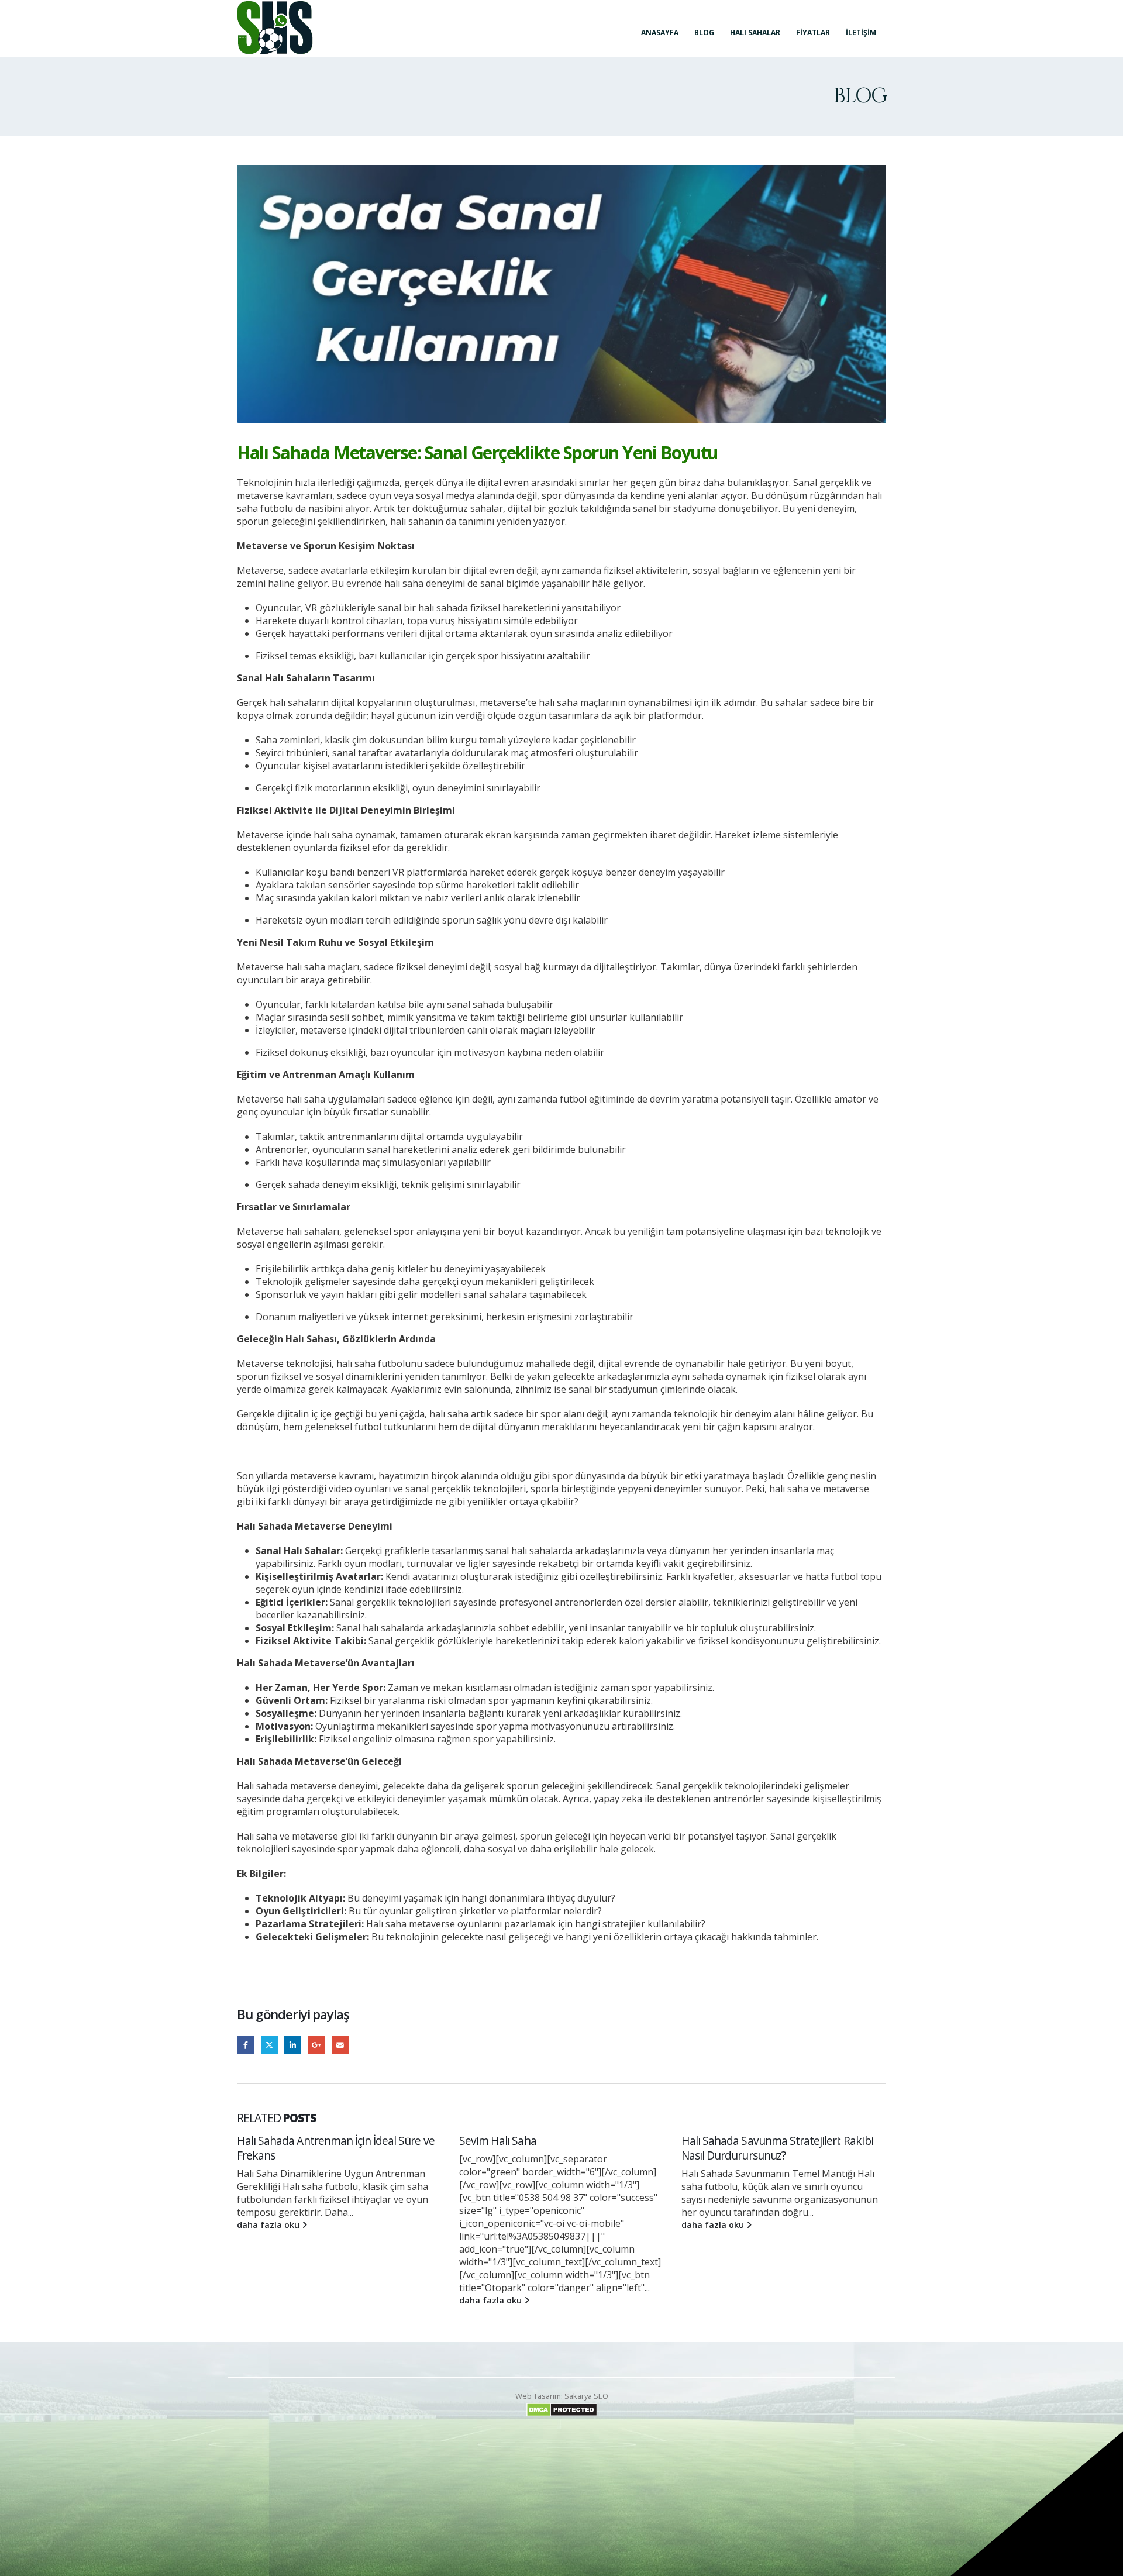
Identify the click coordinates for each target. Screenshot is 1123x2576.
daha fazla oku (269, 2300)
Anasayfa (660, 32)
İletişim (861, 32)
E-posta (340, 2045)
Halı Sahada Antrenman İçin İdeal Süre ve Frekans (780, 2148)
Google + (317, 2045)
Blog (704, 32)
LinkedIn (293, 2045)
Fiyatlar (813, 32)
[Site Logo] (275, 28)
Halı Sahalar (755, 32)
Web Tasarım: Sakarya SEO (562, 2396)
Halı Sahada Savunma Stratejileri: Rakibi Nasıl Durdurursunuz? (555, 2148)
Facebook (245, 2045)
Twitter (269, 2045)
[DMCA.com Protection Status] (562, 2409)
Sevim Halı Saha (275, 2141)
